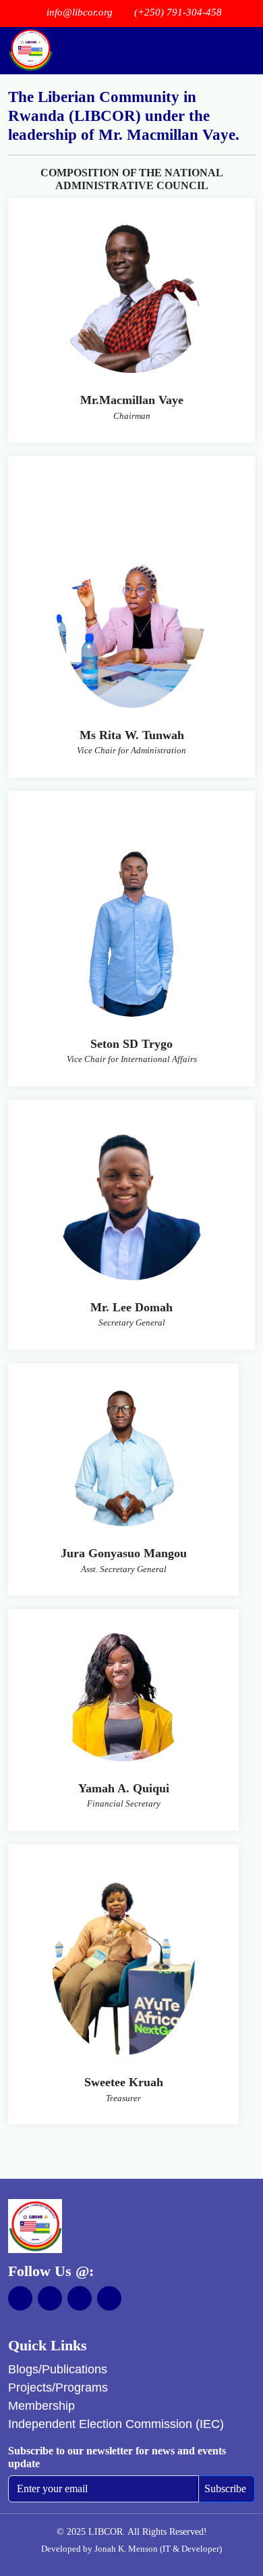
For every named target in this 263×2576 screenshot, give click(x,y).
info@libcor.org (80, 12)
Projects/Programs (58, 2388)
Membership (41, 2406)
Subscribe (225, 2489)
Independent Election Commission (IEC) (116, 2424)
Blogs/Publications (58, 2369)
